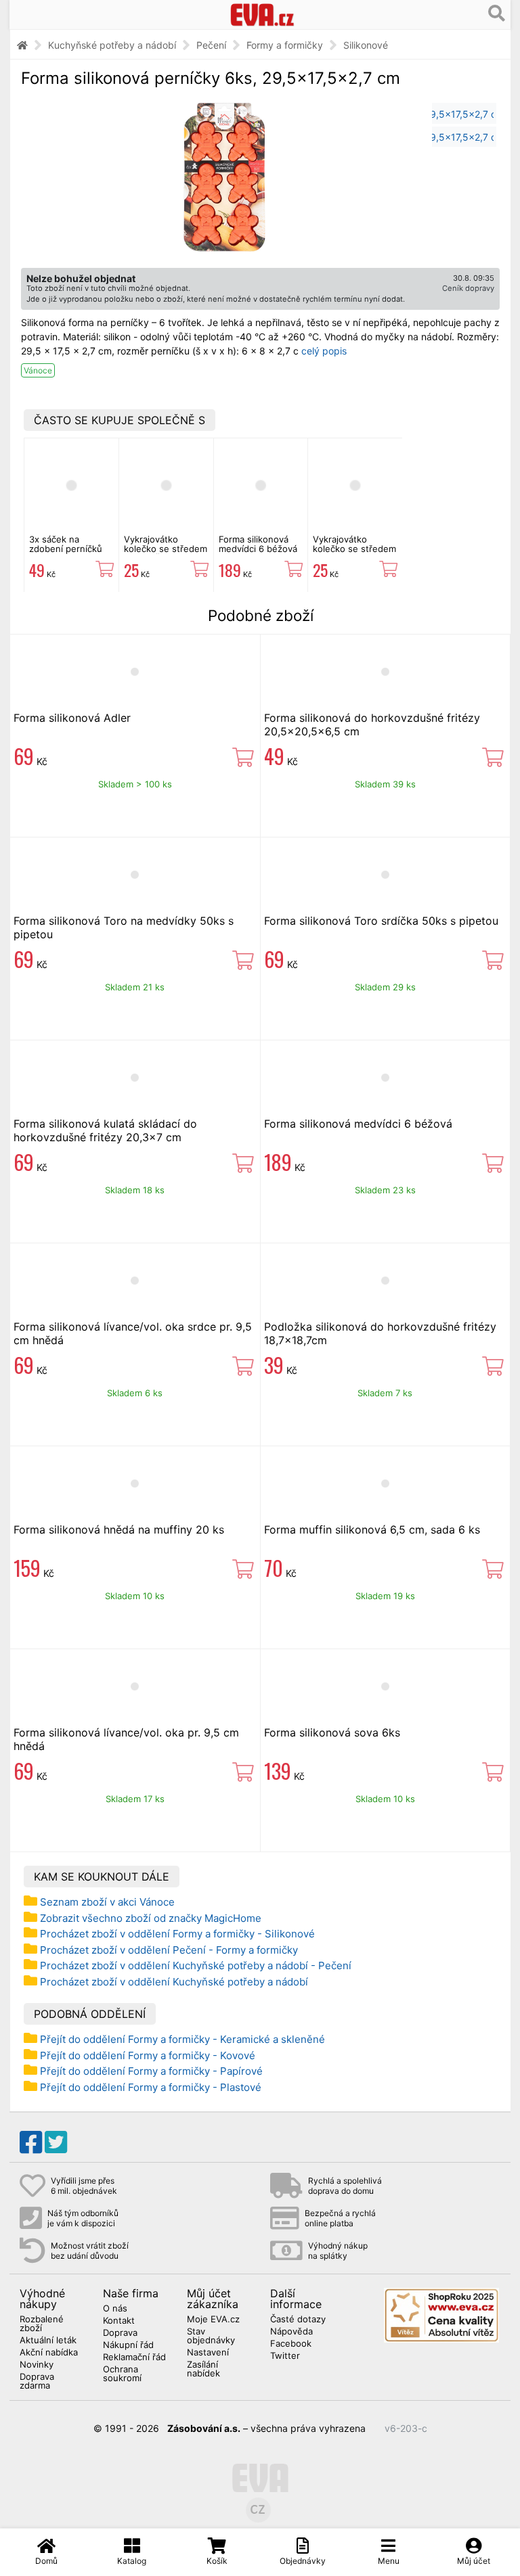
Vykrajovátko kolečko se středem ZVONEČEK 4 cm (166, 549)
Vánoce (38, 370)
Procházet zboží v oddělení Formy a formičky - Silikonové (177, 1934)
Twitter (285, 2356)
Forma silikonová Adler (72, 718)
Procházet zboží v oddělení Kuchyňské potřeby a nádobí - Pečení (196, 1965)
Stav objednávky (211, 2336)
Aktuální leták (48, 2341)
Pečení (211, 45)
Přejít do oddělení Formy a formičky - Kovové (148, 2055)
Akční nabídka (49, 2353)
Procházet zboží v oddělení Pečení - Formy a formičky (169, 1950)
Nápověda (291, 2332)
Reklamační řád (134, 2357)
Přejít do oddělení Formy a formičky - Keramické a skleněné (182, 2039)
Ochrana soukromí (122, 2374)
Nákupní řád (128, 2345)
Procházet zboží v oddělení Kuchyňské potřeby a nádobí (174, 1982)
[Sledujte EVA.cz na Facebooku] (31, 2142)
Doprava (120, 2333)
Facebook (291, 2344)
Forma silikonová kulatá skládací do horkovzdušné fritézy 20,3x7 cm (105, 1130)
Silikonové (366, 45)
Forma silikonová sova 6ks (332, 1732)
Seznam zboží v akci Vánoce (107, 1902)
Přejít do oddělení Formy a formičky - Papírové (151, 2071)
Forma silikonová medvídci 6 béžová (258, 544)
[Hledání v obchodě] (497, 14)
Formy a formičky (285, 45)
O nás (115, 2309)
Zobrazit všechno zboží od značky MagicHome (151, 1918)
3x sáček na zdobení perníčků (66, 544)
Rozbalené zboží (42, 2324)
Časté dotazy (298, 2320)
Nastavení (208, 2353)
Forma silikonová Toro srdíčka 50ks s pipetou (381, 921)
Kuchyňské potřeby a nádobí (112, 45)
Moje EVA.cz (213, 2320)
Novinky (37, 2365)
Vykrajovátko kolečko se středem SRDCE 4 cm (354, 549)
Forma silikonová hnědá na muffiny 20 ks (119, 1529)
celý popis (324, 351)
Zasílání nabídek (203, 2369)
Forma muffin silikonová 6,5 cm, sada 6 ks (372, 1529)
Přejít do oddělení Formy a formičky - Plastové (151, 2087)
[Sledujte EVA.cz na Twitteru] (56, 2142)
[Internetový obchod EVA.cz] (262, 15)
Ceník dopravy (468, 288)
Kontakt (119, 2321)
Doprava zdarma (37, 2382)
